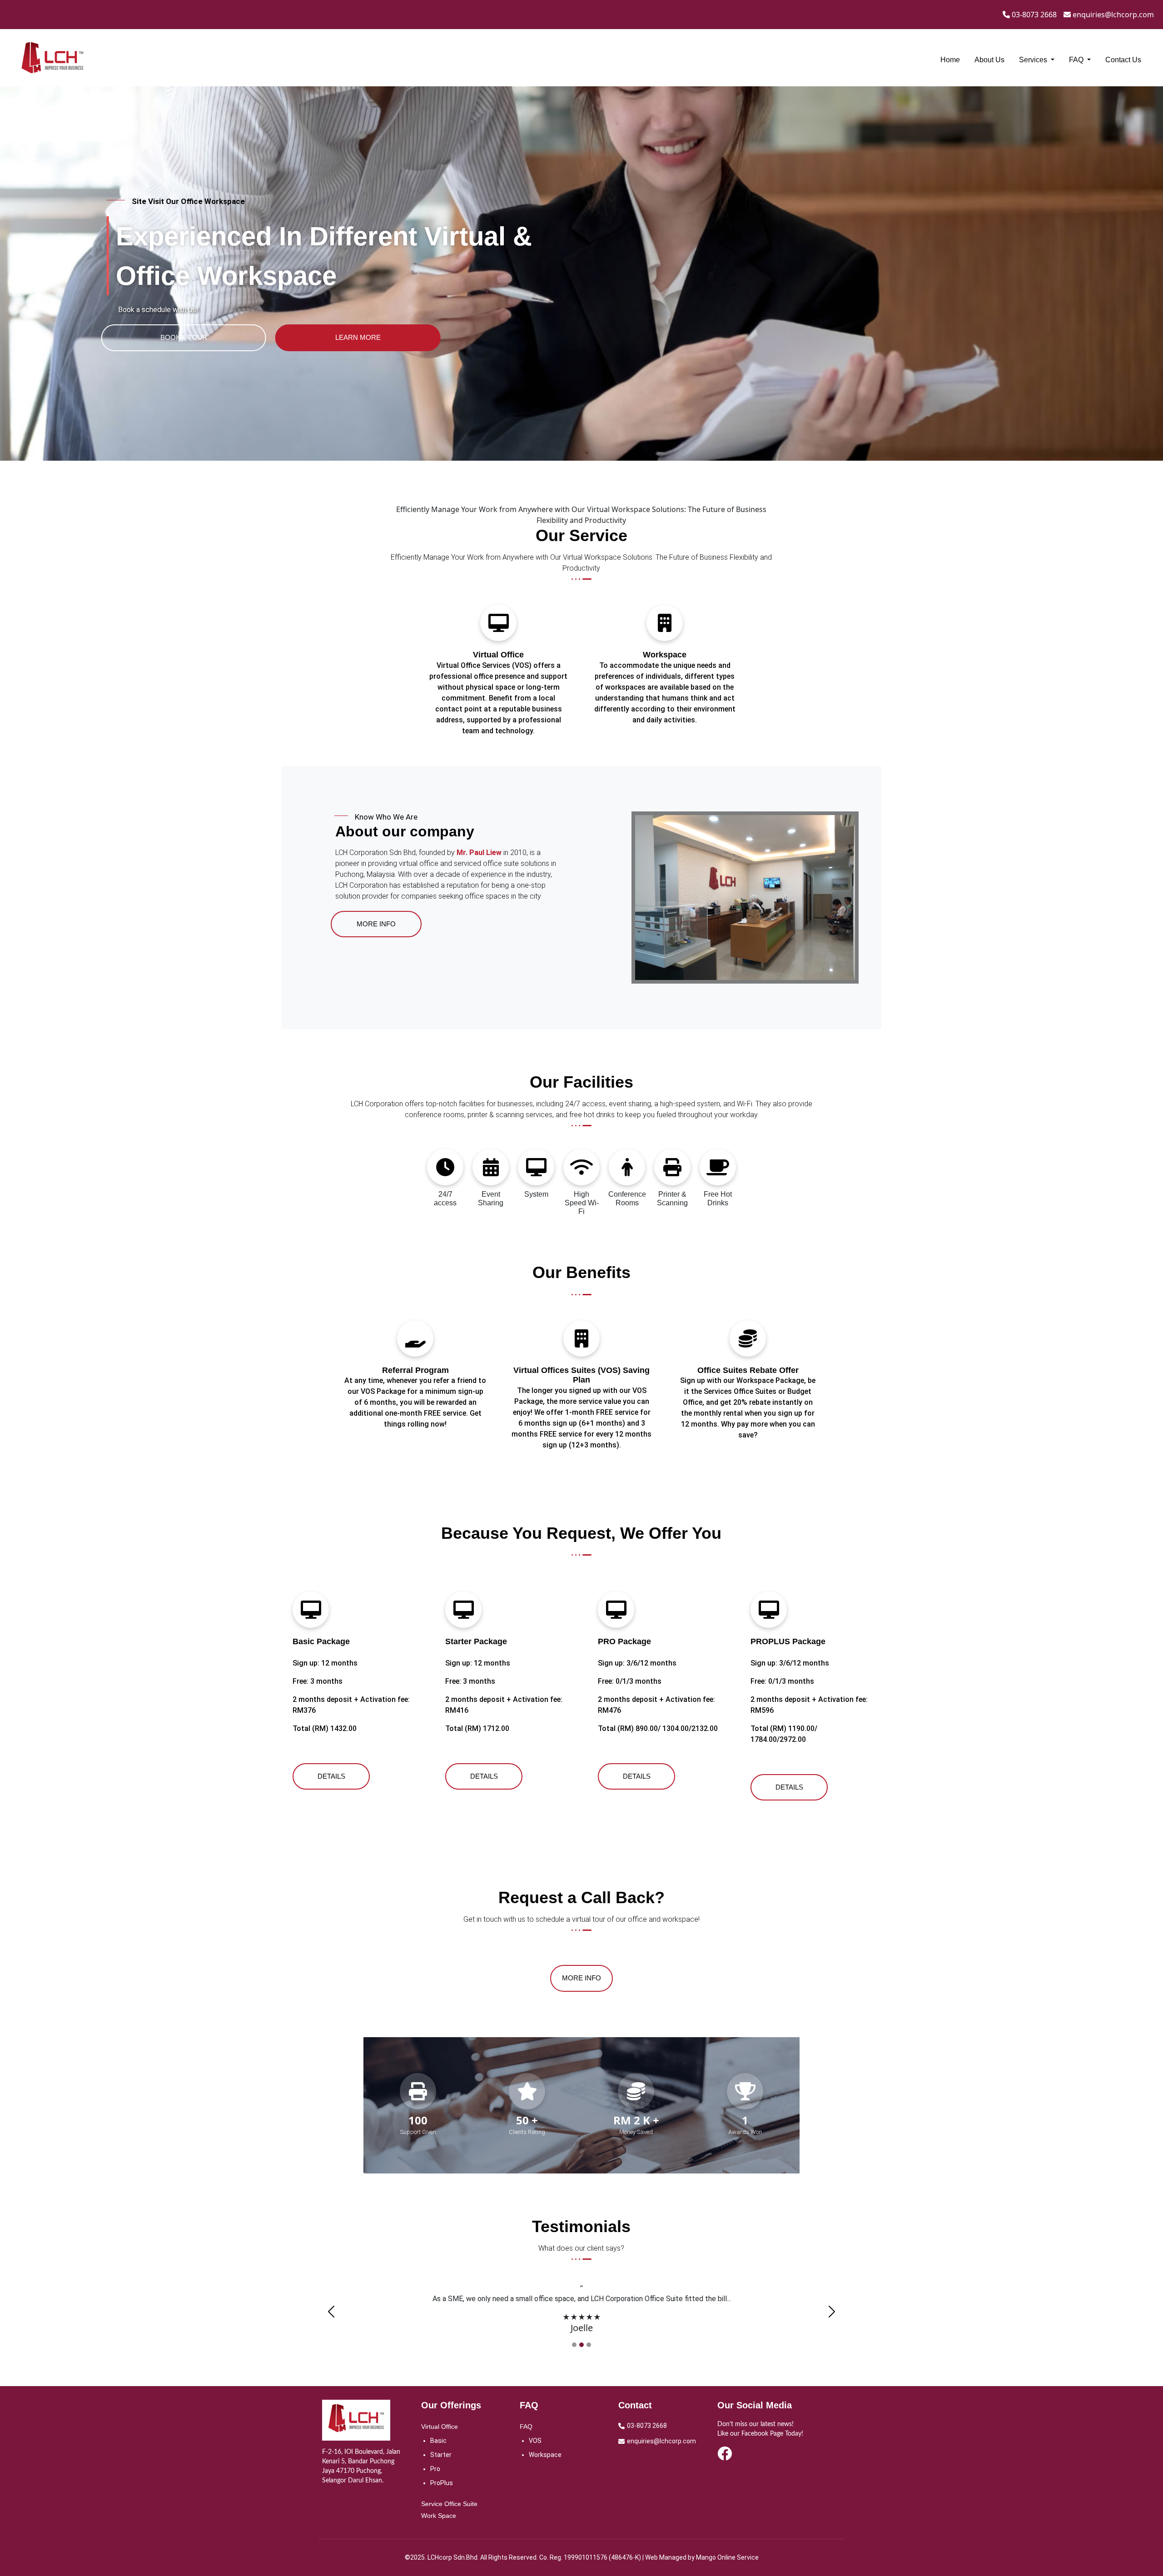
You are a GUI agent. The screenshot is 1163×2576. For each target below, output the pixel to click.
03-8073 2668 (1033, 15)
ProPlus (442, 2483)
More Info (376, 924)
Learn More (358, 337)
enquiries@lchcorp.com (1112, 15)
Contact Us (1123, 60)
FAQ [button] (1077, 60)
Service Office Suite (449, 2504)
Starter (441, 2455)
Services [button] (1034, 60)
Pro (435, 2469)
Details (331, 1776)
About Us (989, 60)
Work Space (439, 2516)
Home (950, 60)
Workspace (545, 2455)
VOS (535, 2441)
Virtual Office (440, 2427)
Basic (438, 2441)
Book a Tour (184, 337)
